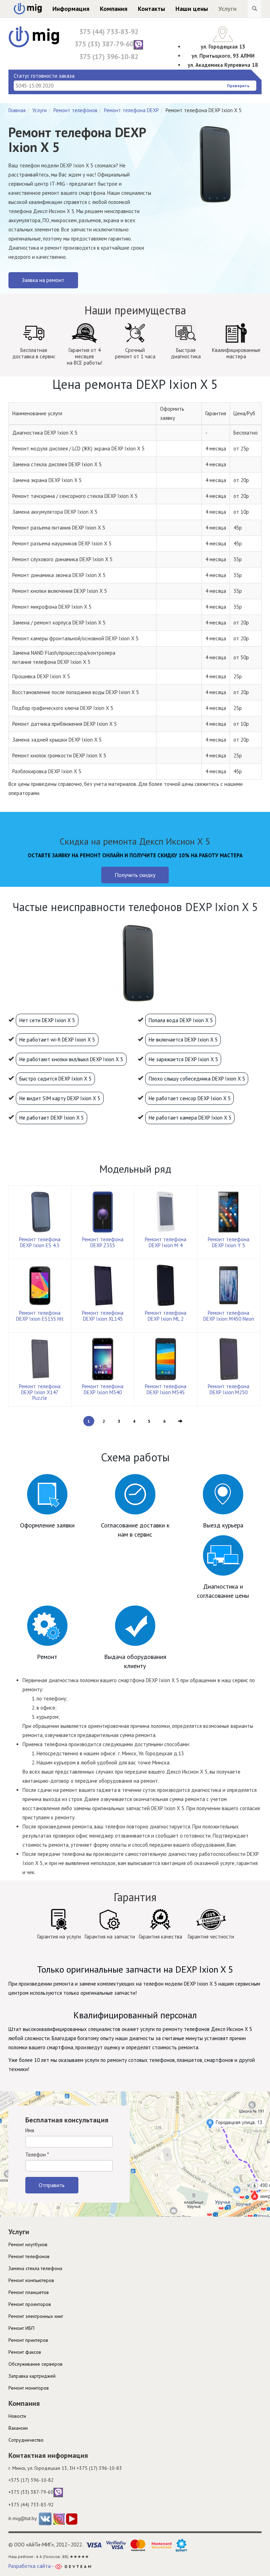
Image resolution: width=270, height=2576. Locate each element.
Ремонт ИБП (21, 2328)
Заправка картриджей (32, 2376)
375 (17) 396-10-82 (109, 57)
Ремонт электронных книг (36, 2316)
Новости (17, 2416)
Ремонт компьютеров (31, 2280)
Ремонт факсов (25, 2352)
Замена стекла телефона (35, 2268)
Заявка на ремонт (43, 280)
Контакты (151, 9)
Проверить (238, 86)
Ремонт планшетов (29, 2292)
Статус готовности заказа (44, 76)
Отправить (52, 2185)
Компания (114, 9)
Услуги (227, 9)
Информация (71, 9)
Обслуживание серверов (36, 2364)
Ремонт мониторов (29, 2388)
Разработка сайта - (32, 2566)
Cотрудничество (26, 2440)
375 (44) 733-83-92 (109, 32)
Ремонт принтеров (28, 2340)
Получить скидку (135, 875)
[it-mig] (34, 36)
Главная (17, 110)
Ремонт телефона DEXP (131, 110)
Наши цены (192, 9)
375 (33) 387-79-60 (104, 44)
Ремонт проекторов (30, 2304)
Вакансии (18, 2428)
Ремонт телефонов (75, 110)
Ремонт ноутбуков (28, 2244)
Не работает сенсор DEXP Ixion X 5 (190, 1098)
